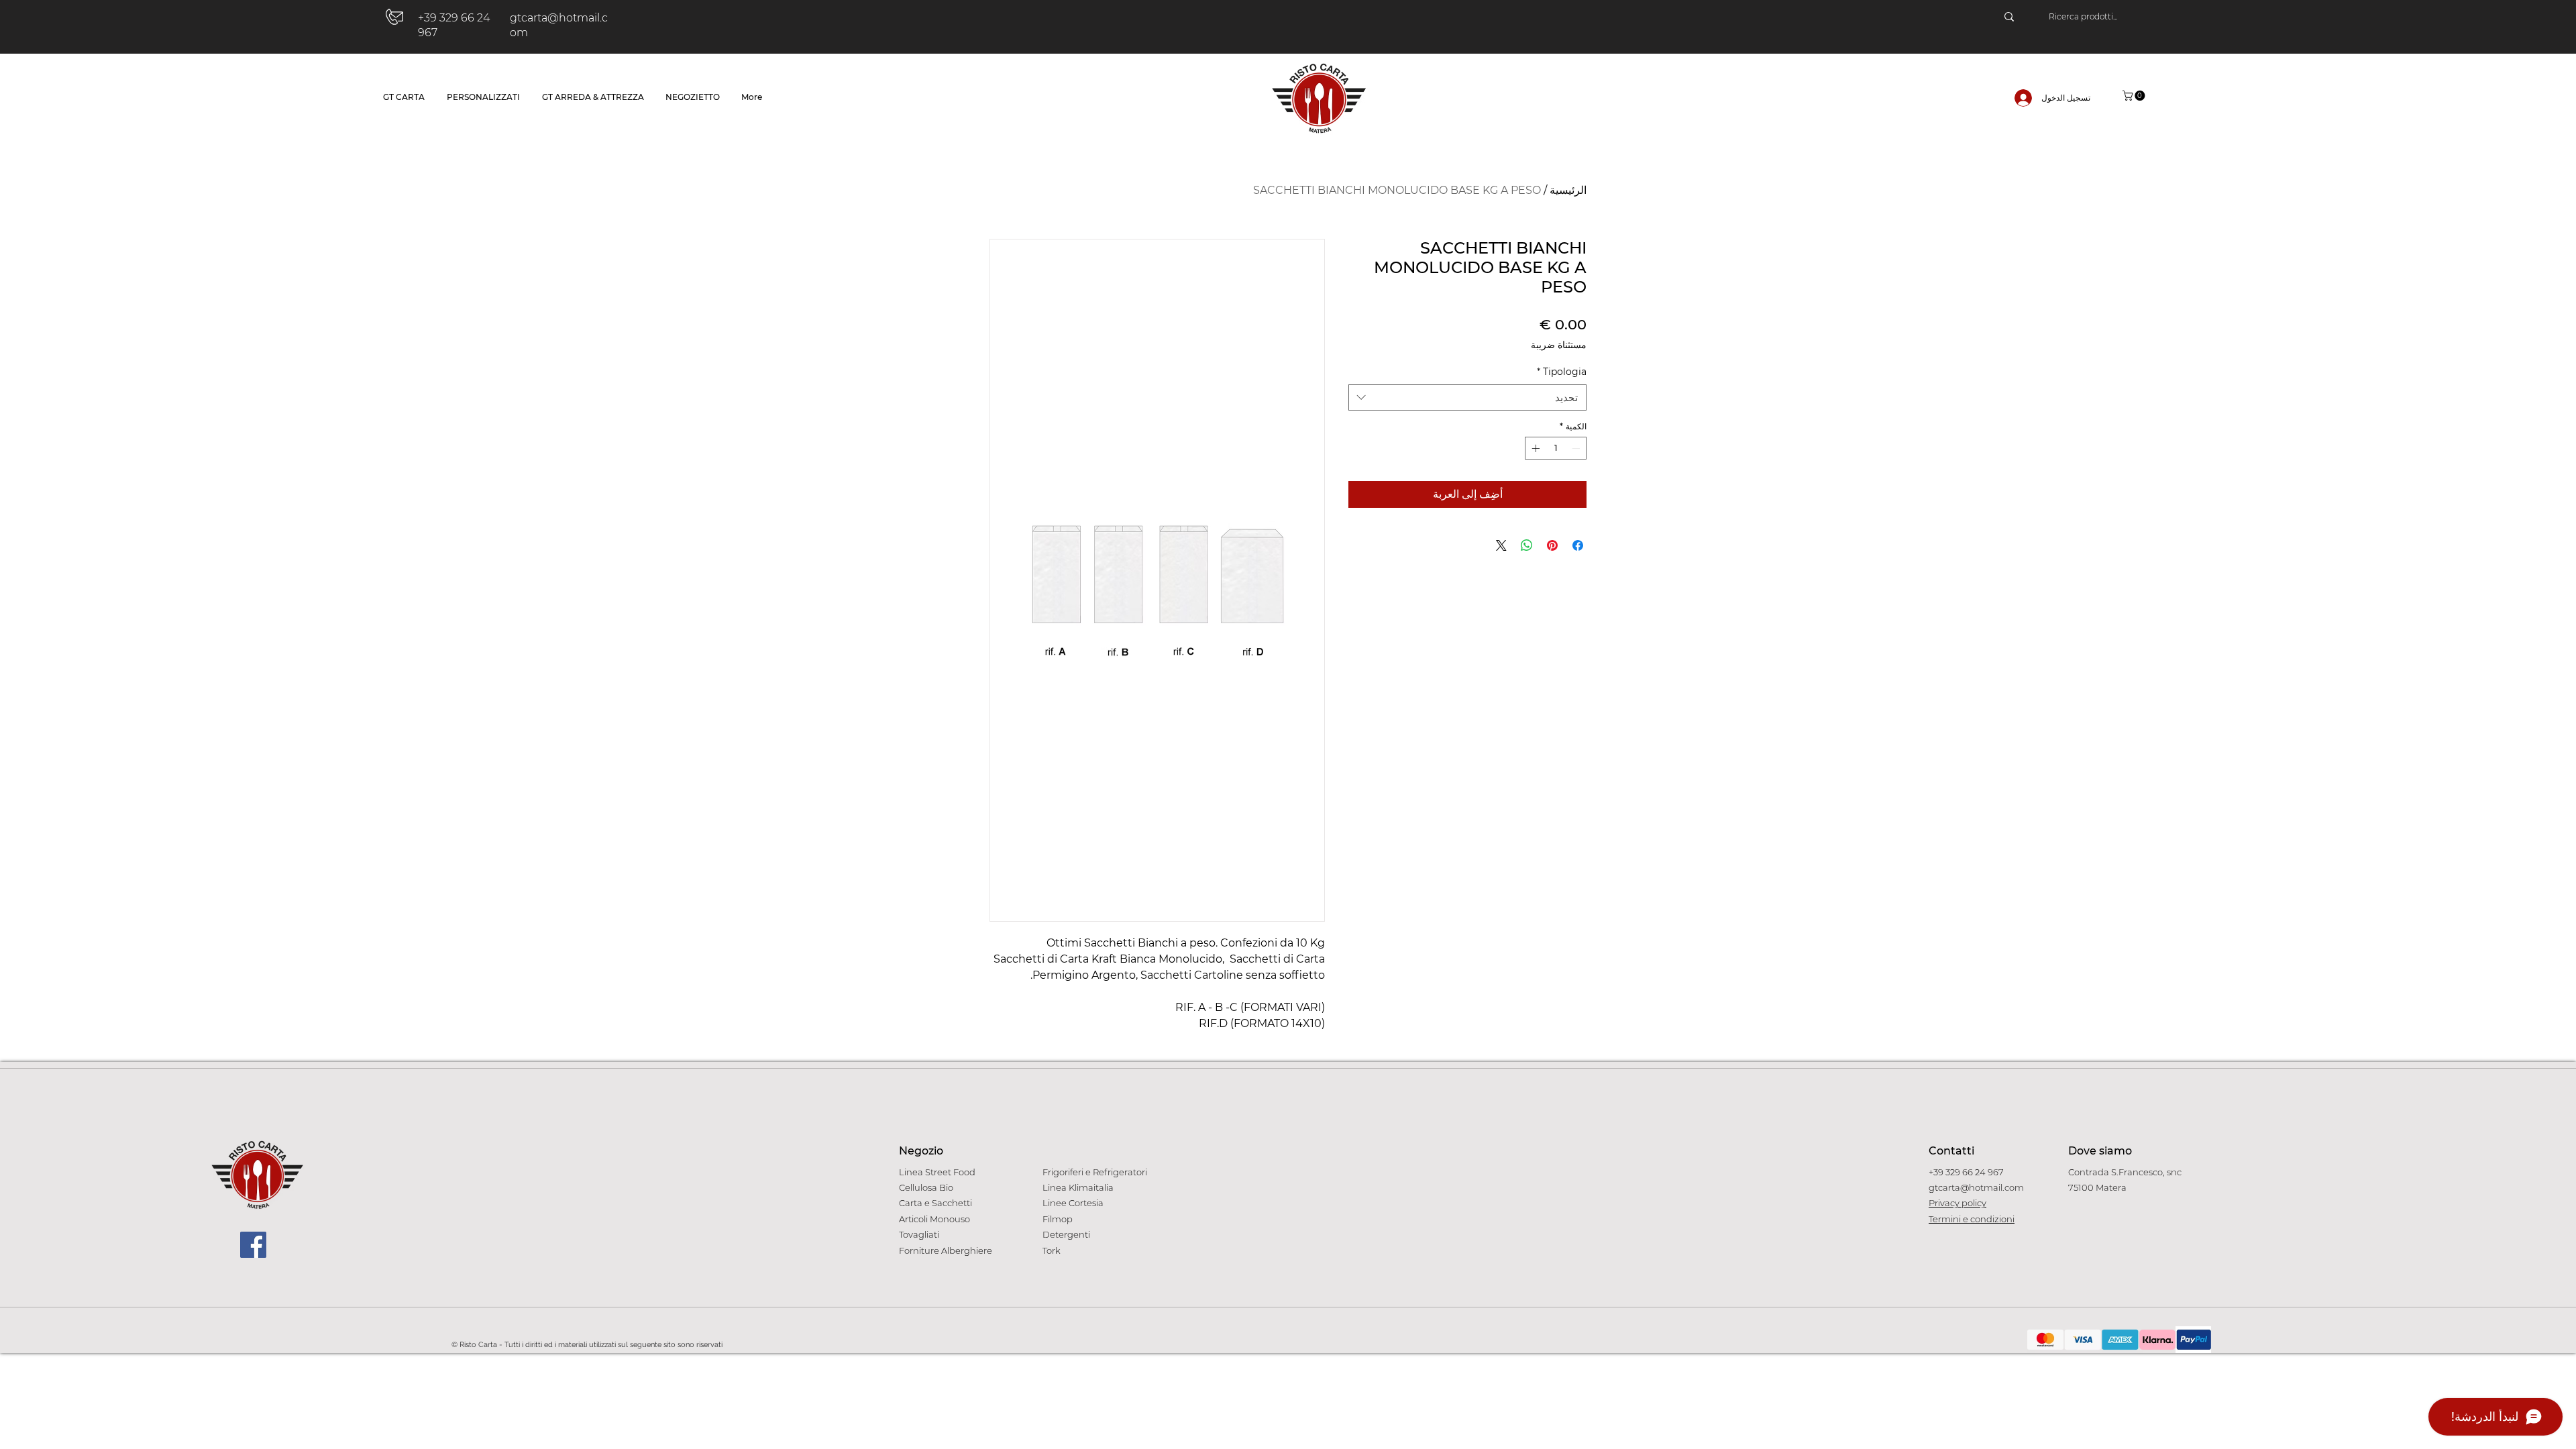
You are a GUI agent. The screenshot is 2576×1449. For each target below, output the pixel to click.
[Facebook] (253, 1245)
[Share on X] (1501, 545)
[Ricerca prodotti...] (2009, 17)
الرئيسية (1568, 190)
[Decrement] (1577, 448)
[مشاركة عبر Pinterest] (1552, 545)
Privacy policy (1957, 1203)
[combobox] (1467, 397)
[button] (2135, 96)
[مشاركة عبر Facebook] (1578, 545)
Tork (1052, 1250)
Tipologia (1562, 372)
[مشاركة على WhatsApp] (1527, 545)
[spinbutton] (1556, 448)
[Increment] (1534, 448)
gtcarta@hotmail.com (1976, 1187)
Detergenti (1066, 1234)
